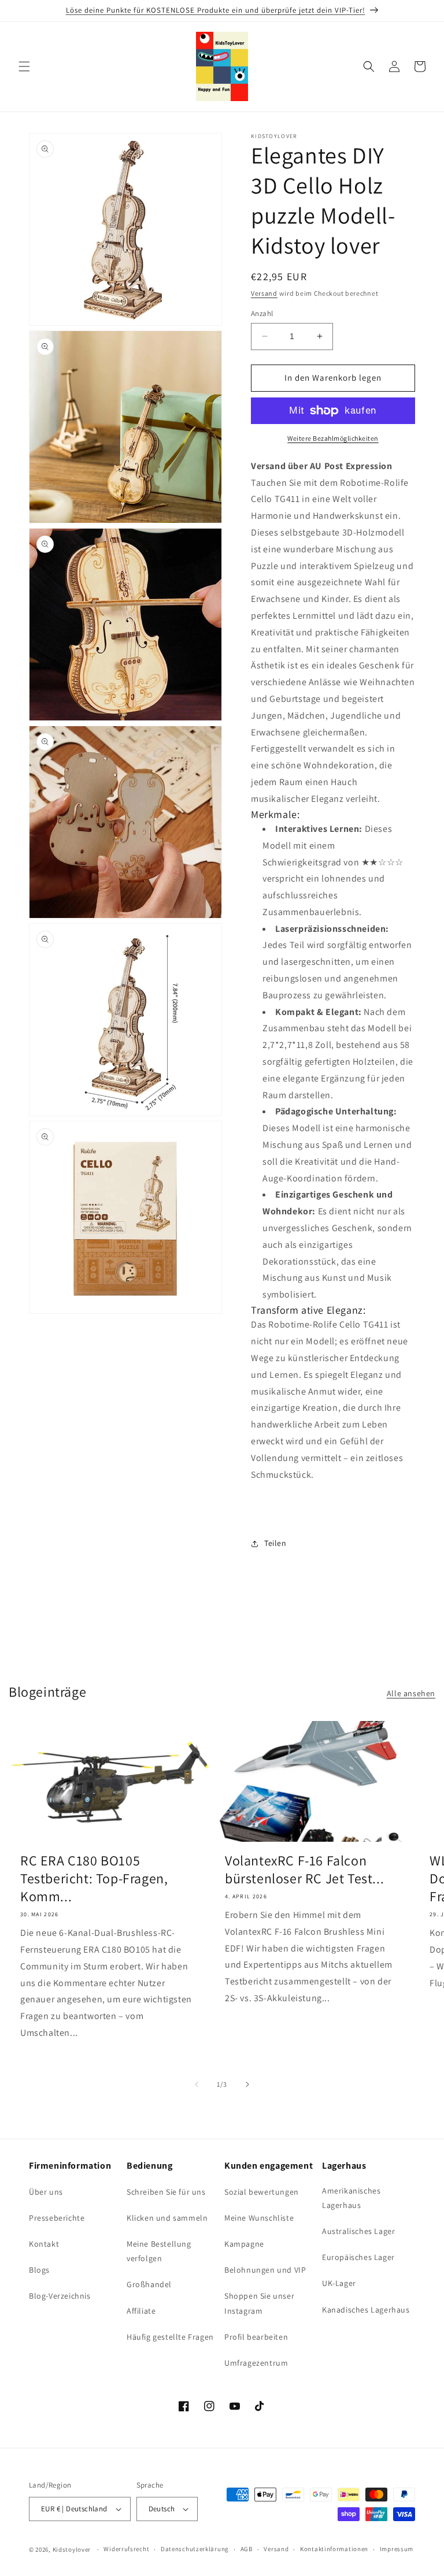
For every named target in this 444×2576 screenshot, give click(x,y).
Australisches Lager (358, 2231)
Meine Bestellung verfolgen (159, 2251)
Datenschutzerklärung (195, 2549)
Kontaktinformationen (334, 2549)
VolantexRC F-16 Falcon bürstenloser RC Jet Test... (304, 1869)
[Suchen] (369, 66)
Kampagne (244, 2244)
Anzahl (262, 313)
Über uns (46, 2192)
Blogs (39, 2270)
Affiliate (141, 2311)
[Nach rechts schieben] (247, 2084)
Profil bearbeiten (256, 2337)
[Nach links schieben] (197, 2084)
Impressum (397, 2549)
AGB (247, 2549)
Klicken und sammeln (167, 2218)
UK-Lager (339, 2283)
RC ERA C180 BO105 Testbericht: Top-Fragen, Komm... (94, 1878)
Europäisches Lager (358, 2257)
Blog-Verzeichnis (60, 2296)
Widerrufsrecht (126, 2549)
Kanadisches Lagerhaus (366, 2310)
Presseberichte (57, 2218)
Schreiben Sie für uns (166, 2192)
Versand (264, 293)
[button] (24, 66)
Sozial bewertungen (262, 2192)
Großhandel (149, 2284)
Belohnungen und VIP (265, 2270)
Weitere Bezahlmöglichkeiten (333, 438)
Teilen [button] (275, 1543)
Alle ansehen (411, 1693)
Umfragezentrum (256, 2363)
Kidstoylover (72, 2549)
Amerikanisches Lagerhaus (351, 2198)
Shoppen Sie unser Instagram (259, 2303)
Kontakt (44, 2244)
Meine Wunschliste (259, 2218)
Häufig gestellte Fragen (170, 2337)
